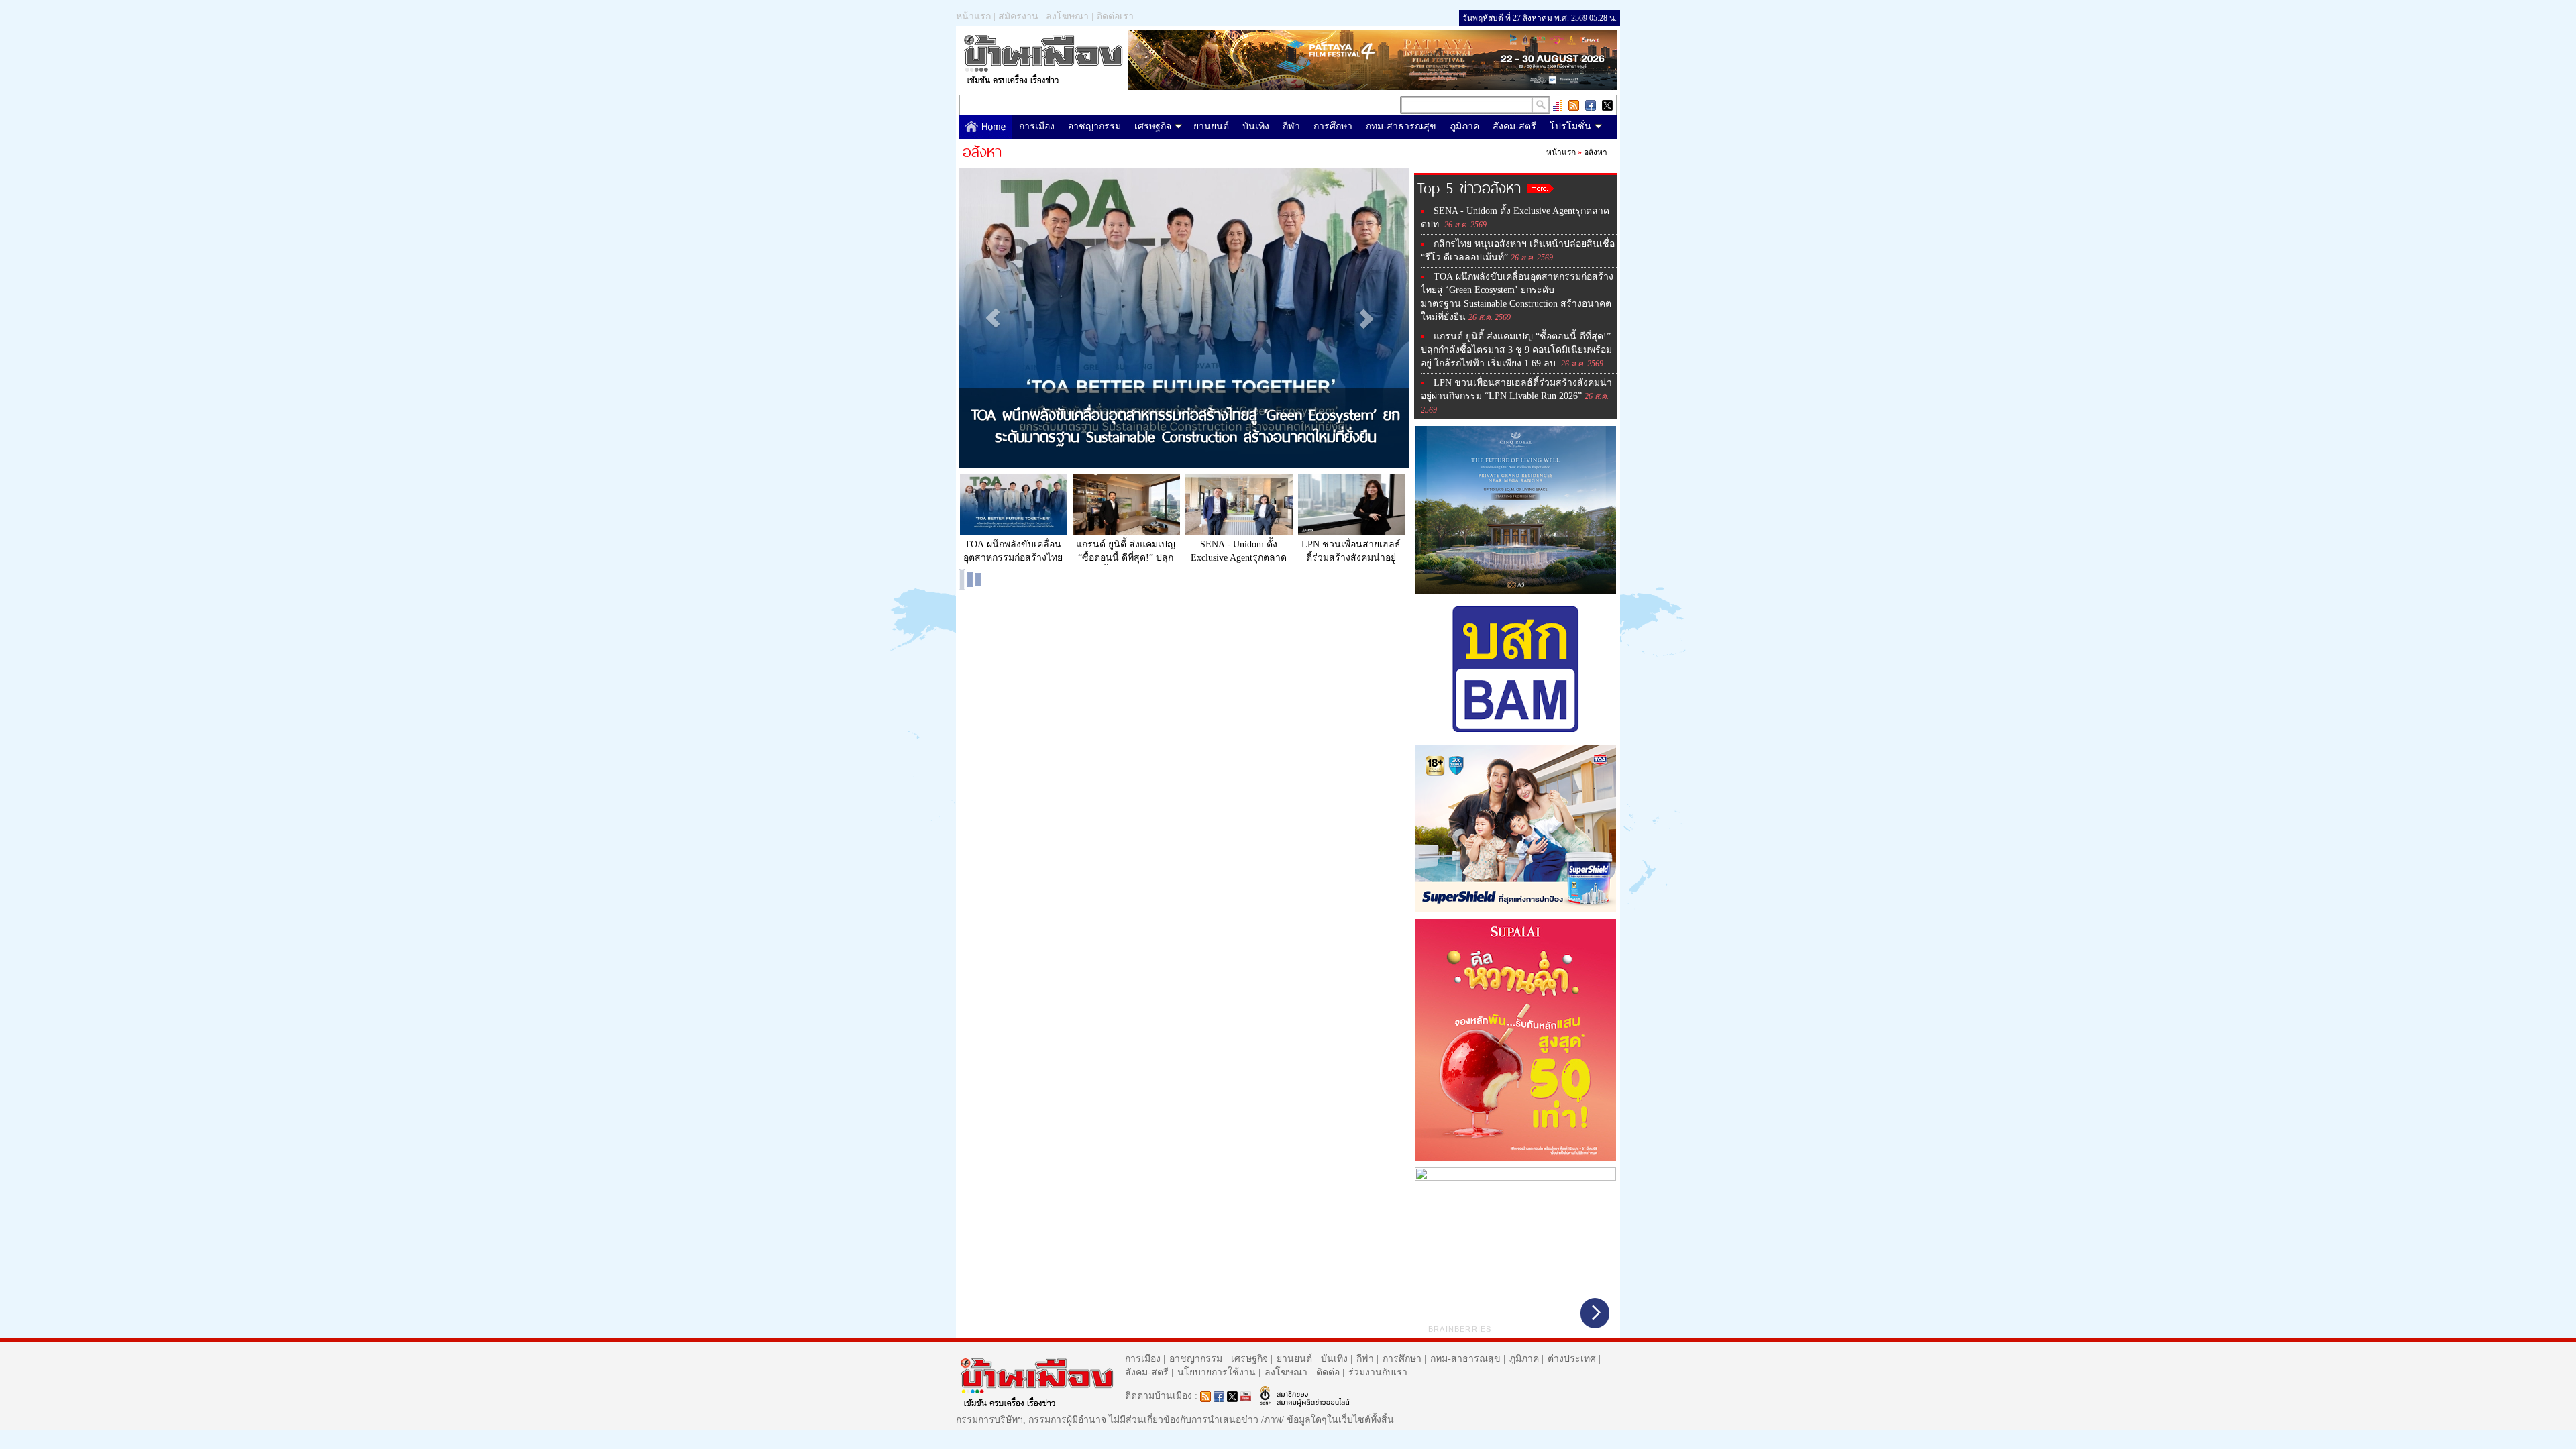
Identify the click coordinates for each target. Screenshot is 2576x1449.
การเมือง (1037, 126)
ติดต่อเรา (1115, 16)
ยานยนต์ (1211, 126)
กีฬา (1291, 126)
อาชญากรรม (1094, 126)
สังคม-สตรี (1514, 126)
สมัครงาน (1018, 16)
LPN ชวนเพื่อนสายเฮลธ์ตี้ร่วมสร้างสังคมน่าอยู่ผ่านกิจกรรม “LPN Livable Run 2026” (1351, 552)
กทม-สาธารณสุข (1401, 126)
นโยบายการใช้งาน (1217, 1372)
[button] (993, 318)
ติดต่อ (1328, 1372)
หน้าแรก (973, 16)
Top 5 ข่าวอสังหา (1469, 186)
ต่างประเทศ (1572, 1359)
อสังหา (1596, 152)
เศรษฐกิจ (1153, 126)
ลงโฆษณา (1067, 16)
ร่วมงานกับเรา (1378, 1372)
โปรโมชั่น (1570, 126)
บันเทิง (1256, 126)
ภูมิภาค (1464, 126)
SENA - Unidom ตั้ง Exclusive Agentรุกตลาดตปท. (1239, 552)
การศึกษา (1333, 126)
